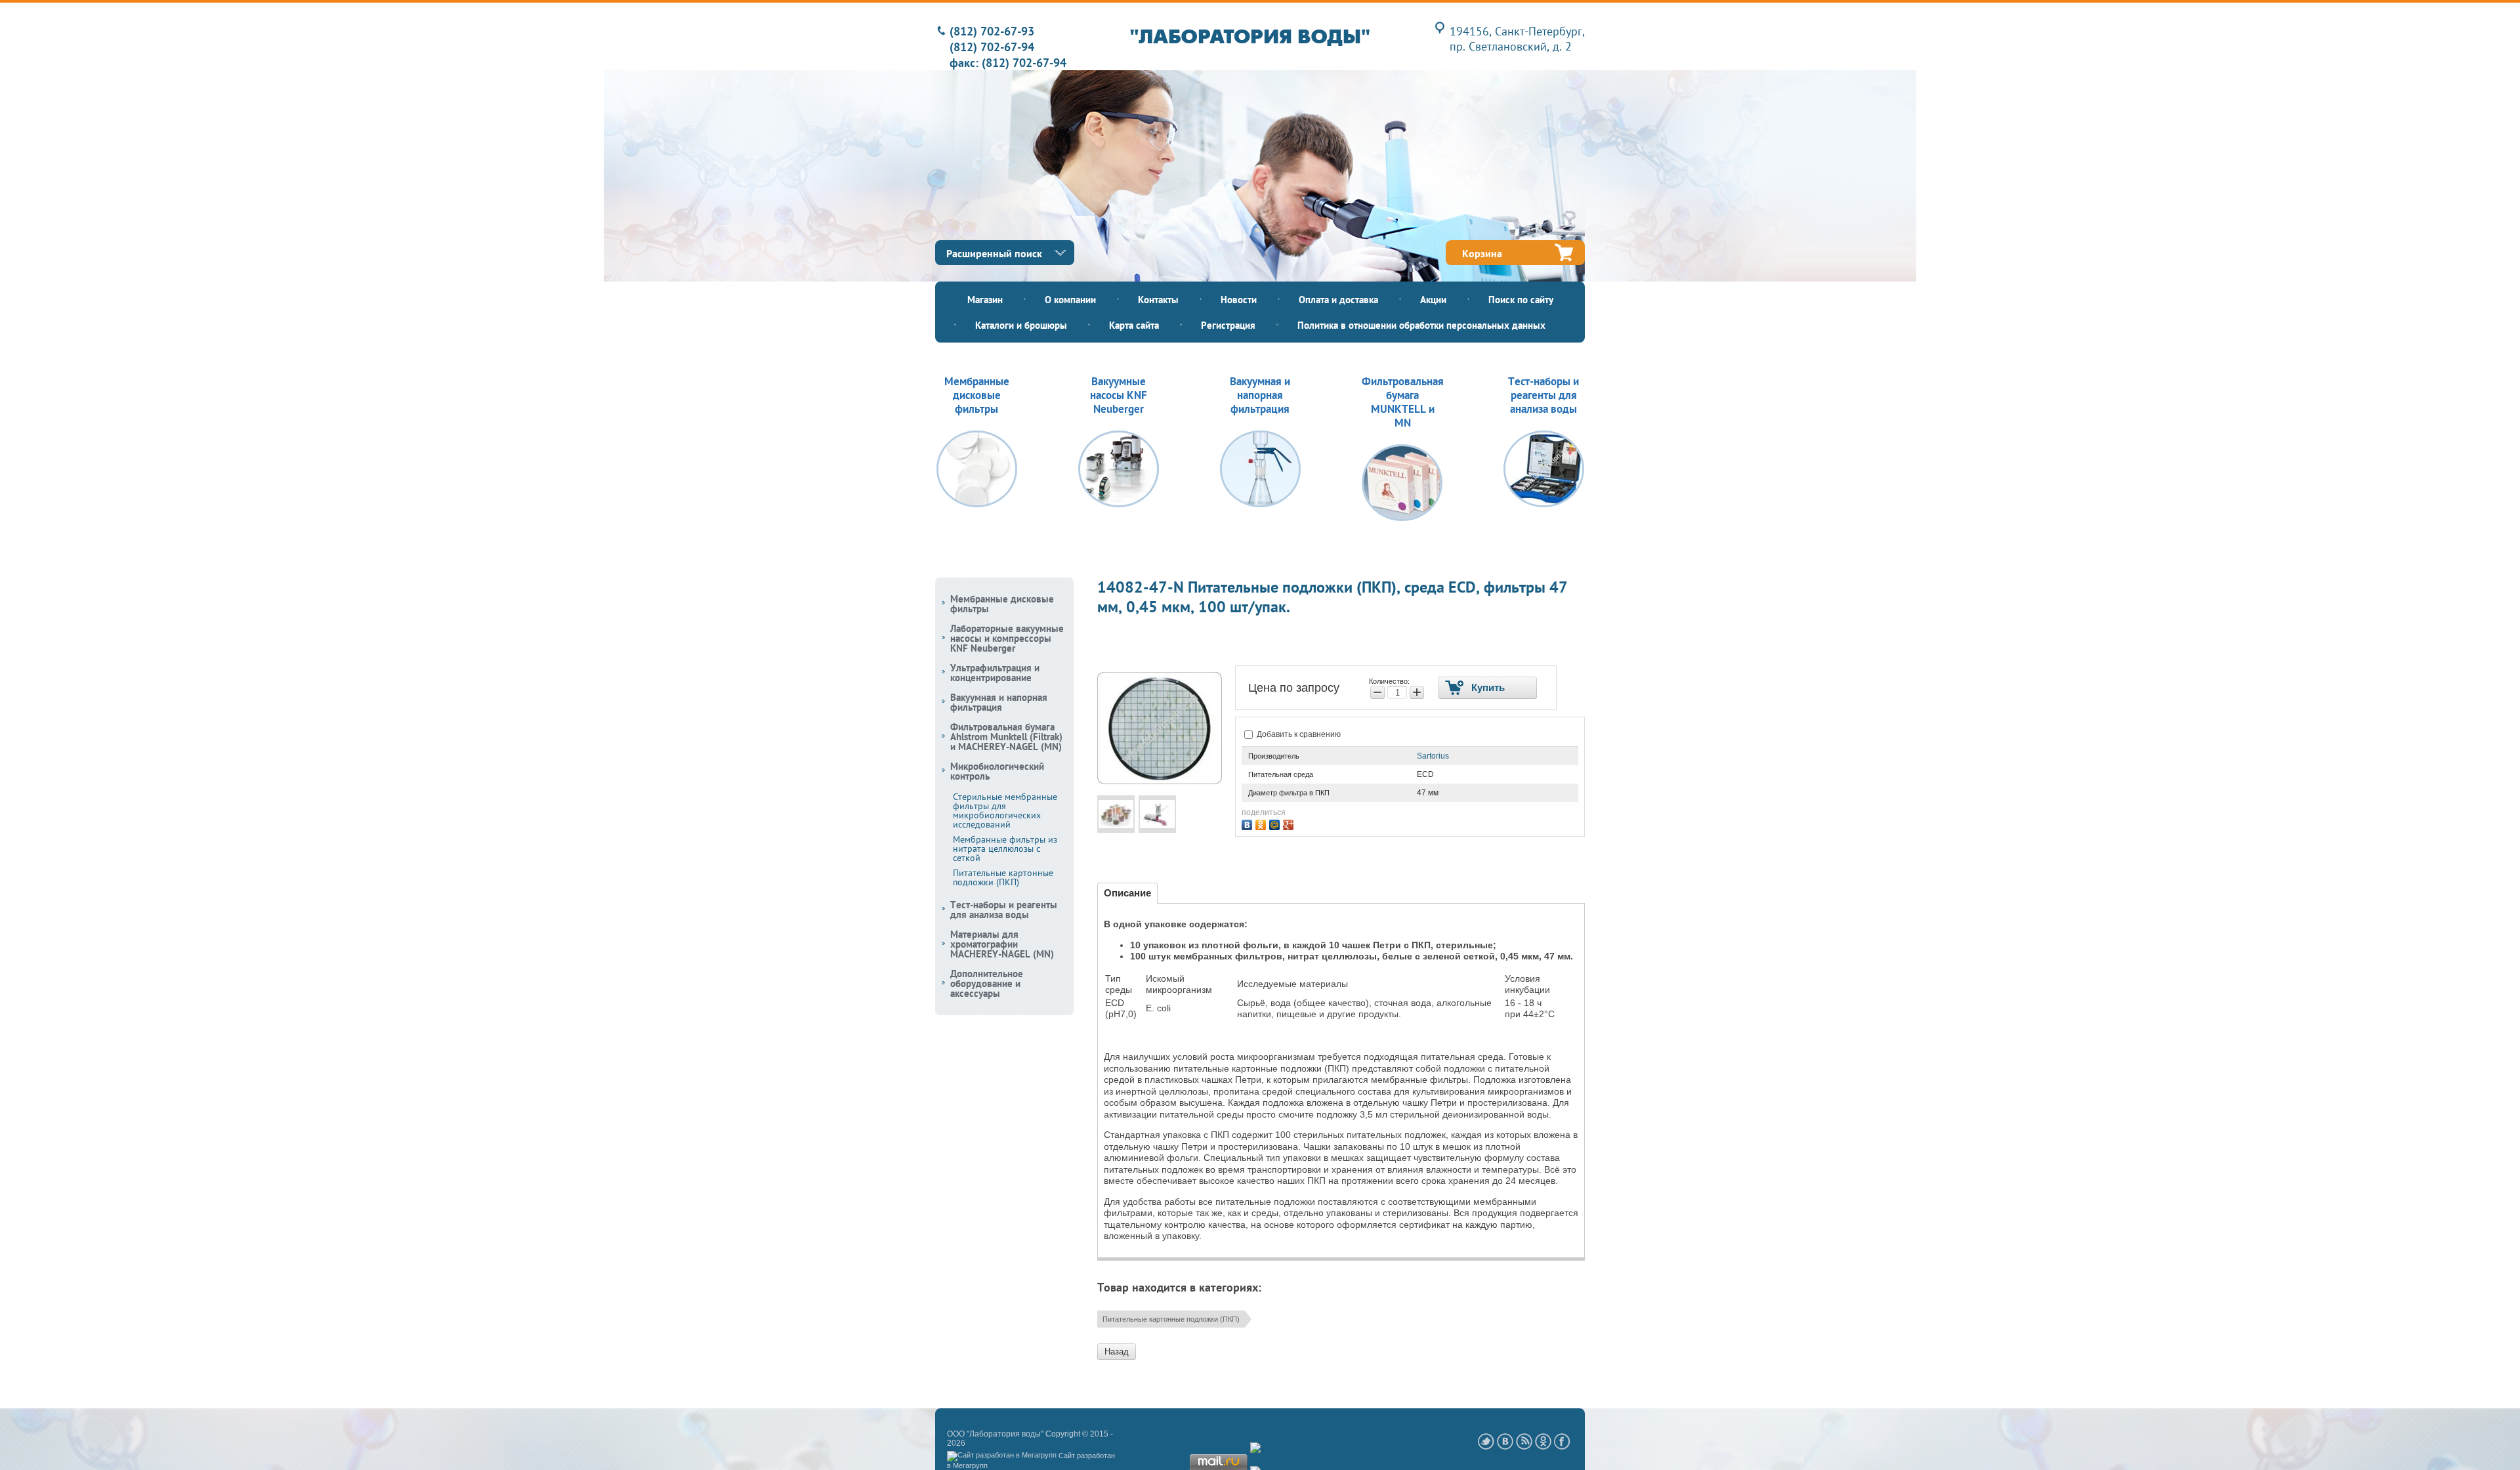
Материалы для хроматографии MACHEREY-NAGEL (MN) (1002, 944)
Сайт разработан (1087, 1456)
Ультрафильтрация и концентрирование (995, 673)
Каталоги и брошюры (1021, 325)
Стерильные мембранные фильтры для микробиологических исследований (1005, 810)
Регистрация (1228, 325)
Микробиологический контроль (997, 771)
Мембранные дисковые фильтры (1002, 604)
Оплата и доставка (1338, 300)
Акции (1433, 300)
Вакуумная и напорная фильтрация (999, 702)
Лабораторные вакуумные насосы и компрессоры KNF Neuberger (1007, 638)
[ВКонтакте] (1249, 823)
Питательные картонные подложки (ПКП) (1171, 1319)
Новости (1239, 300)
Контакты (1158, 300)
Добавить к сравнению (1298, 734)
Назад (1117, 1352)
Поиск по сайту (1521, 300)
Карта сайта (1134, 325)
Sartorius (1433, 756)
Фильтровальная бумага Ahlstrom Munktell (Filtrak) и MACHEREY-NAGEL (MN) (1006, 737)
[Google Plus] (1290, 823)
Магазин (985, 300)
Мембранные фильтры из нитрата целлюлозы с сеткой (1005, 849)
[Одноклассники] (1262, 823)
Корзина (1482, 253)
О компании (1070, 300)
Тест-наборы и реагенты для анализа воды (1004, 910)
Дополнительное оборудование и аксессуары (987, 983)
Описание (1127, 893)
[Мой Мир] (1276, 823)
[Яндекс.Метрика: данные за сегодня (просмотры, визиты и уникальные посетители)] (1291, 1448)
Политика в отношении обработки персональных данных (1421, 325)
